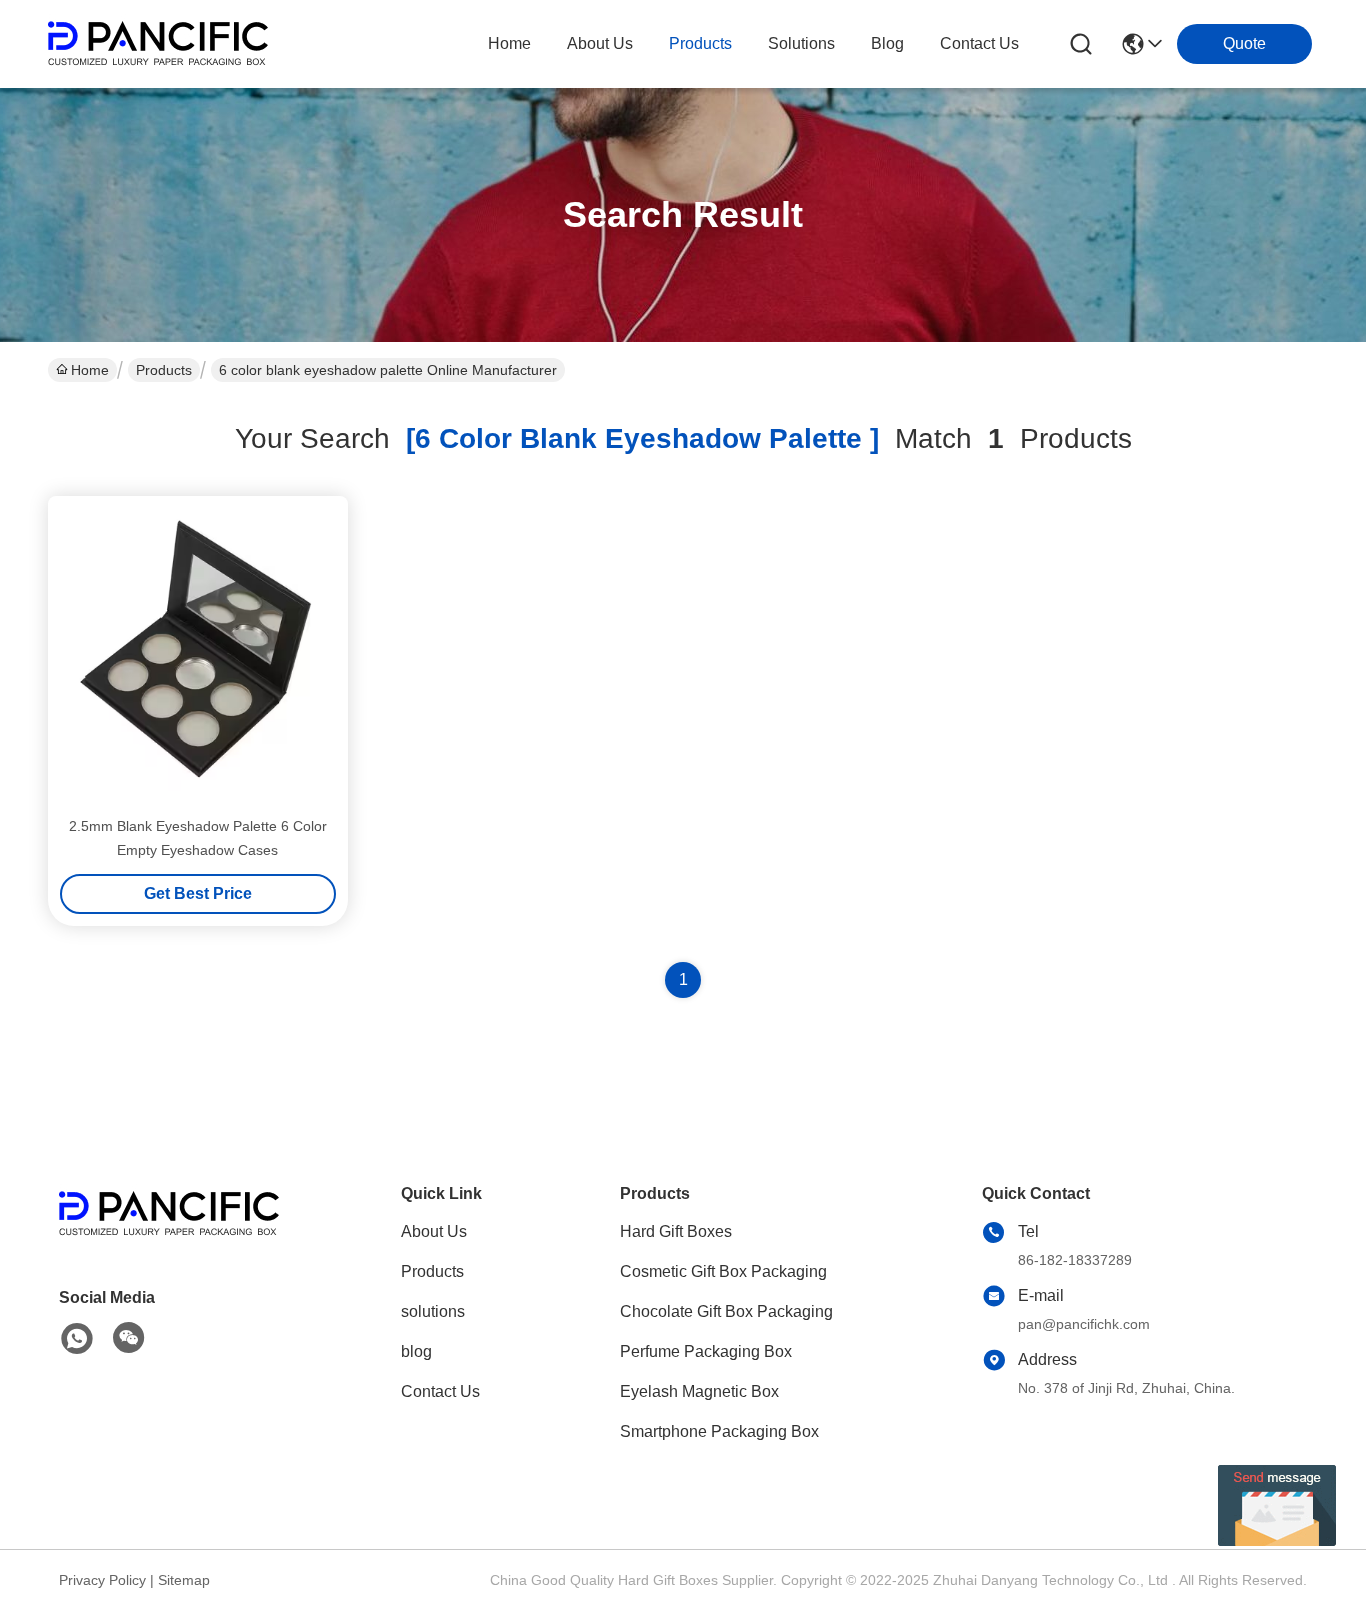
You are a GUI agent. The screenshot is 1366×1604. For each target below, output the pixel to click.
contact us (979, 43)
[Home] (169, 1238)
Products (164, 370)
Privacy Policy (102, 1580)
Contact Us (440, 1391)
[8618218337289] (77, 1339)
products (700, 43)
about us (600, 43)
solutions (801, 43)
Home (509, 43)
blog (887, 43)
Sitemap (184, 1580)
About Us (434, 1231)
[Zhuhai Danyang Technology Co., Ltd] (158, 44)
